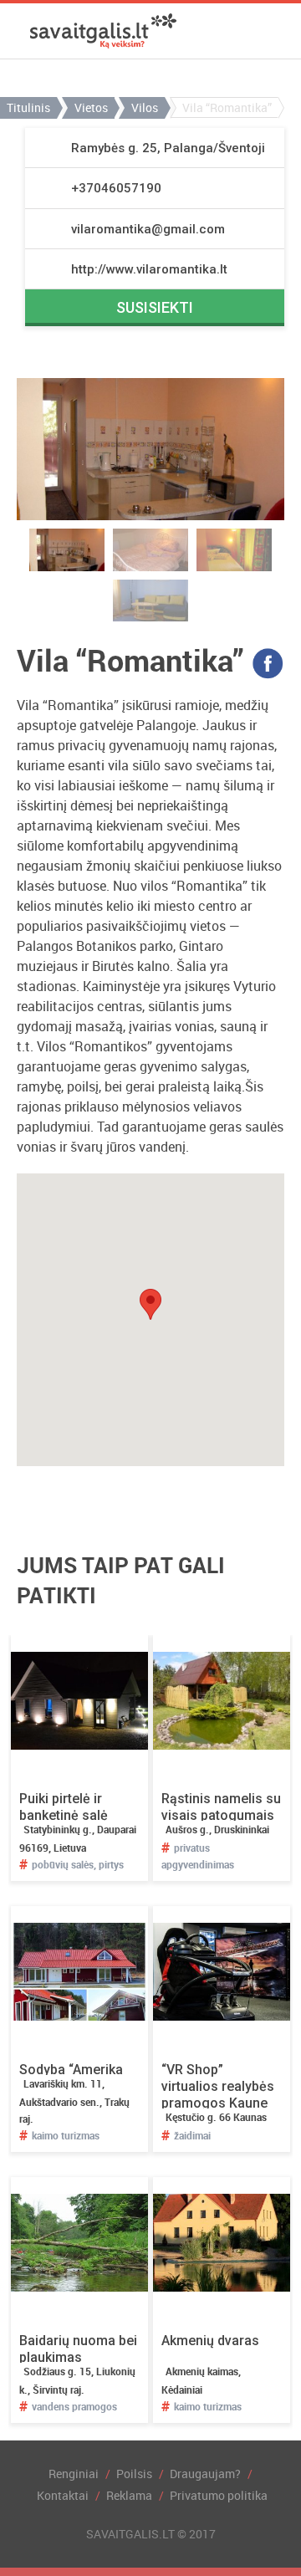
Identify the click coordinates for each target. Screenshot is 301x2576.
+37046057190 (116, 188)
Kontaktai (63, 2495)
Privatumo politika (219, 2495)
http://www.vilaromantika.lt (149, 269)
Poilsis (134, 2474)
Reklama (129, 2495)
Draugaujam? (205, 2474)
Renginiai (74, 2474)
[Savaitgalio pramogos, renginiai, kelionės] (103, 31)
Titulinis (28, 107)
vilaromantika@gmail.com (148, 229)
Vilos (145, 107)
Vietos (91, 107)
